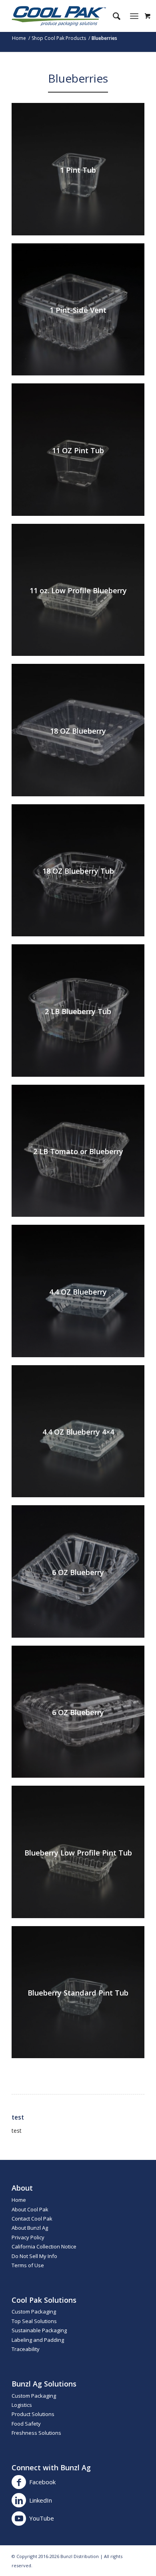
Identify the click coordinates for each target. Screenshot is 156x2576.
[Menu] (134, 16)
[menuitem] (113, 16)
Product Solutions (33, 2414)
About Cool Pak (30, 2209)
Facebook (42, 2482)
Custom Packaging (34, 2311)
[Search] (113, 16)
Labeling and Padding (38, 2340)
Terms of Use (28, 2265)
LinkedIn (41, 2500)
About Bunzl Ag (30, 2228)
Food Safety (26, 2424)
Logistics (22, 2405)
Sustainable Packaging (39, 2330)
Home (19, 2200)
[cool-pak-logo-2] (65, 16)
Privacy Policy (28, 2237)
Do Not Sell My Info (34, 2256)
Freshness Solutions (36, 2433)
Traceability (26, 2349)
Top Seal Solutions (34, 2321)
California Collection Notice (44, 2246)
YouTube (42, 2518)
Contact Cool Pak (32, 2219)
